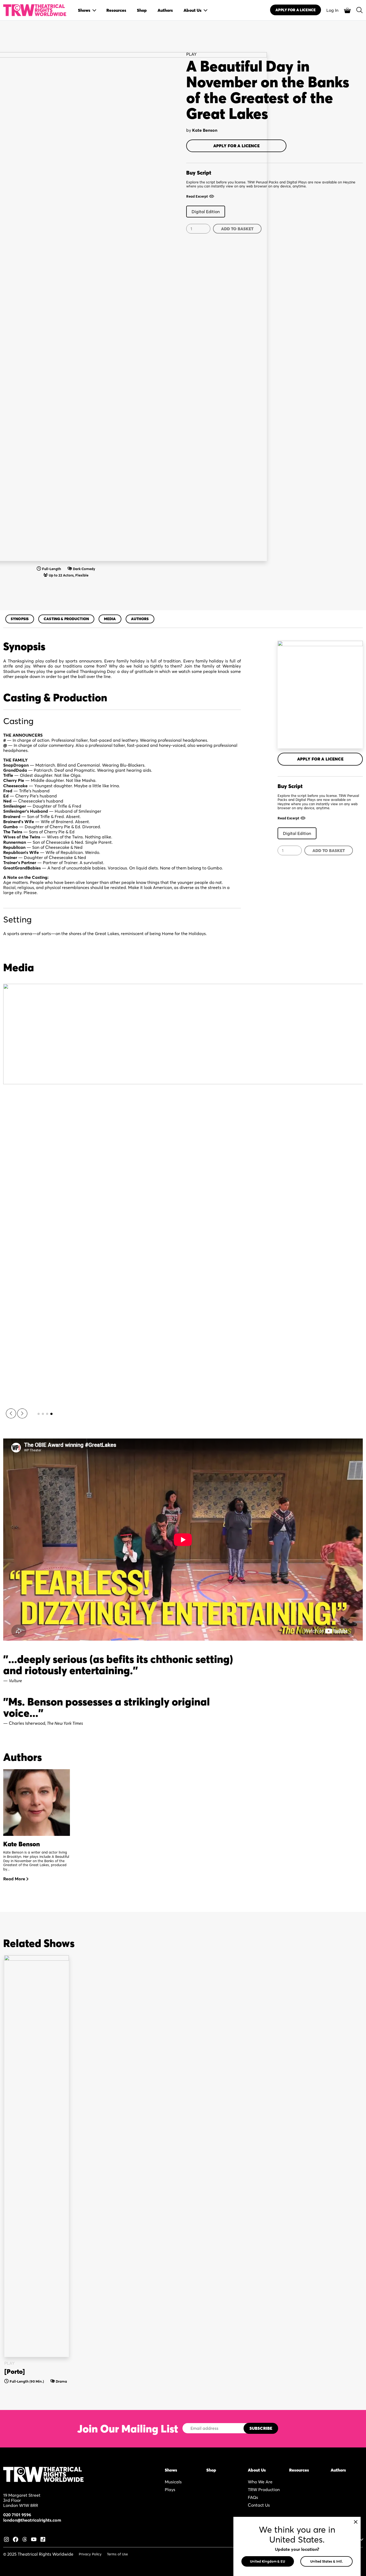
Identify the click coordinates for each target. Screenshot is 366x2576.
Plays (170, 2490)
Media (110, 619)
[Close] (356, 2522)
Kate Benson (205, 130)
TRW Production (264, 2490)
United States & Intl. (326, 2561)
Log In (332, 10)
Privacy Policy (90, 2554)
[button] (11, 1413)
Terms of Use (117, 2554)
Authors (140, 619)
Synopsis (20, 619)
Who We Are (260, 2482)
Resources (299, 2470)
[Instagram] (6, 2539)
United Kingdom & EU (268, 2561)
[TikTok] (43, 2539)
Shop (211, 2470)
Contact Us (259, 2505)
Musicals (173, 2482)
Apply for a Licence (236, 146)
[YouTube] (34, 2539)
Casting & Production (66, 619)
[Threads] (25, 2539)
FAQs (253, 2497)
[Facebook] (16, 2539)
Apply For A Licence (296, 10)
